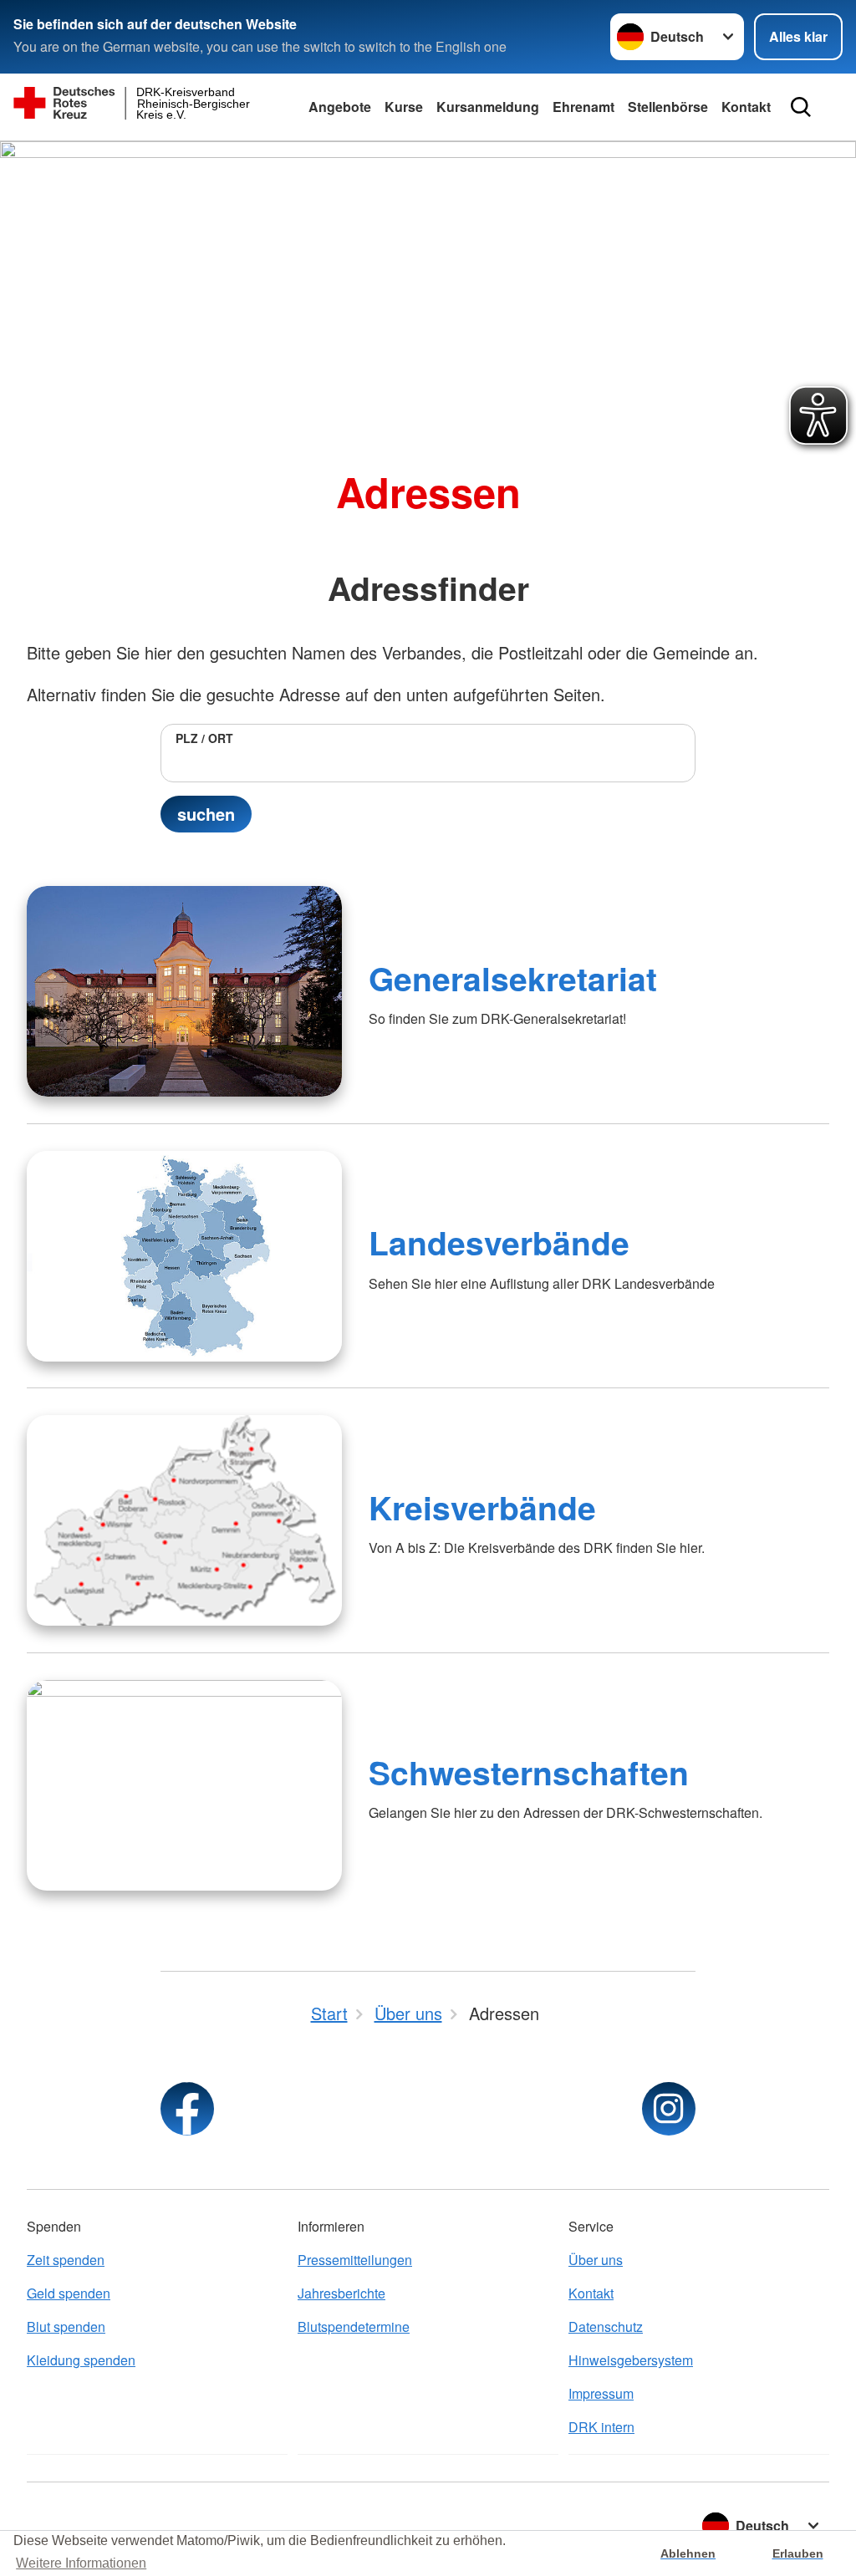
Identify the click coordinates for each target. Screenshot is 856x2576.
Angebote (340, 107)
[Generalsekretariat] (184, 991)
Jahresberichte (341, 2293)
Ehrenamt (583, 107)
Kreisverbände (482, 1507)
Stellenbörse (668, 107)
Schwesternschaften (529, 1772)
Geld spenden (69, 2293)
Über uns (596, 2260)
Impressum (601, 2393)
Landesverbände (499, 1242)
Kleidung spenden (81, 2360)
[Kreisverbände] (184, 1520)
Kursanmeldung (488, 107)
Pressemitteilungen (355, 2260)
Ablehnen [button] (688, 2553)
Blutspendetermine (354, 2327)
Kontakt (746, 107)
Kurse (404, 107)
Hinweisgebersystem (631, 2360)
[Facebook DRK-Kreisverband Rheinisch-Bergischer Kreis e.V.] (187, 2109)
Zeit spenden (66, 2260)
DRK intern (601, 2427)
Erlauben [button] (798, 2553)
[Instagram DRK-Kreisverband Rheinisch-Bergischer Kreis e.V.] (669, 2109)
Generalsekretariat (513, 978)
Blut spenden (66, 2327)
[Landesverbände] (184, 1256)
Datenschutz (606, 2327)
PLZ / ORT (204, 738)
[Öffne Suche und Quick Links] (801, 107)
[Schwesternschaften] (184, 1785)
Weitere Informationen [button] (81, 2563)
